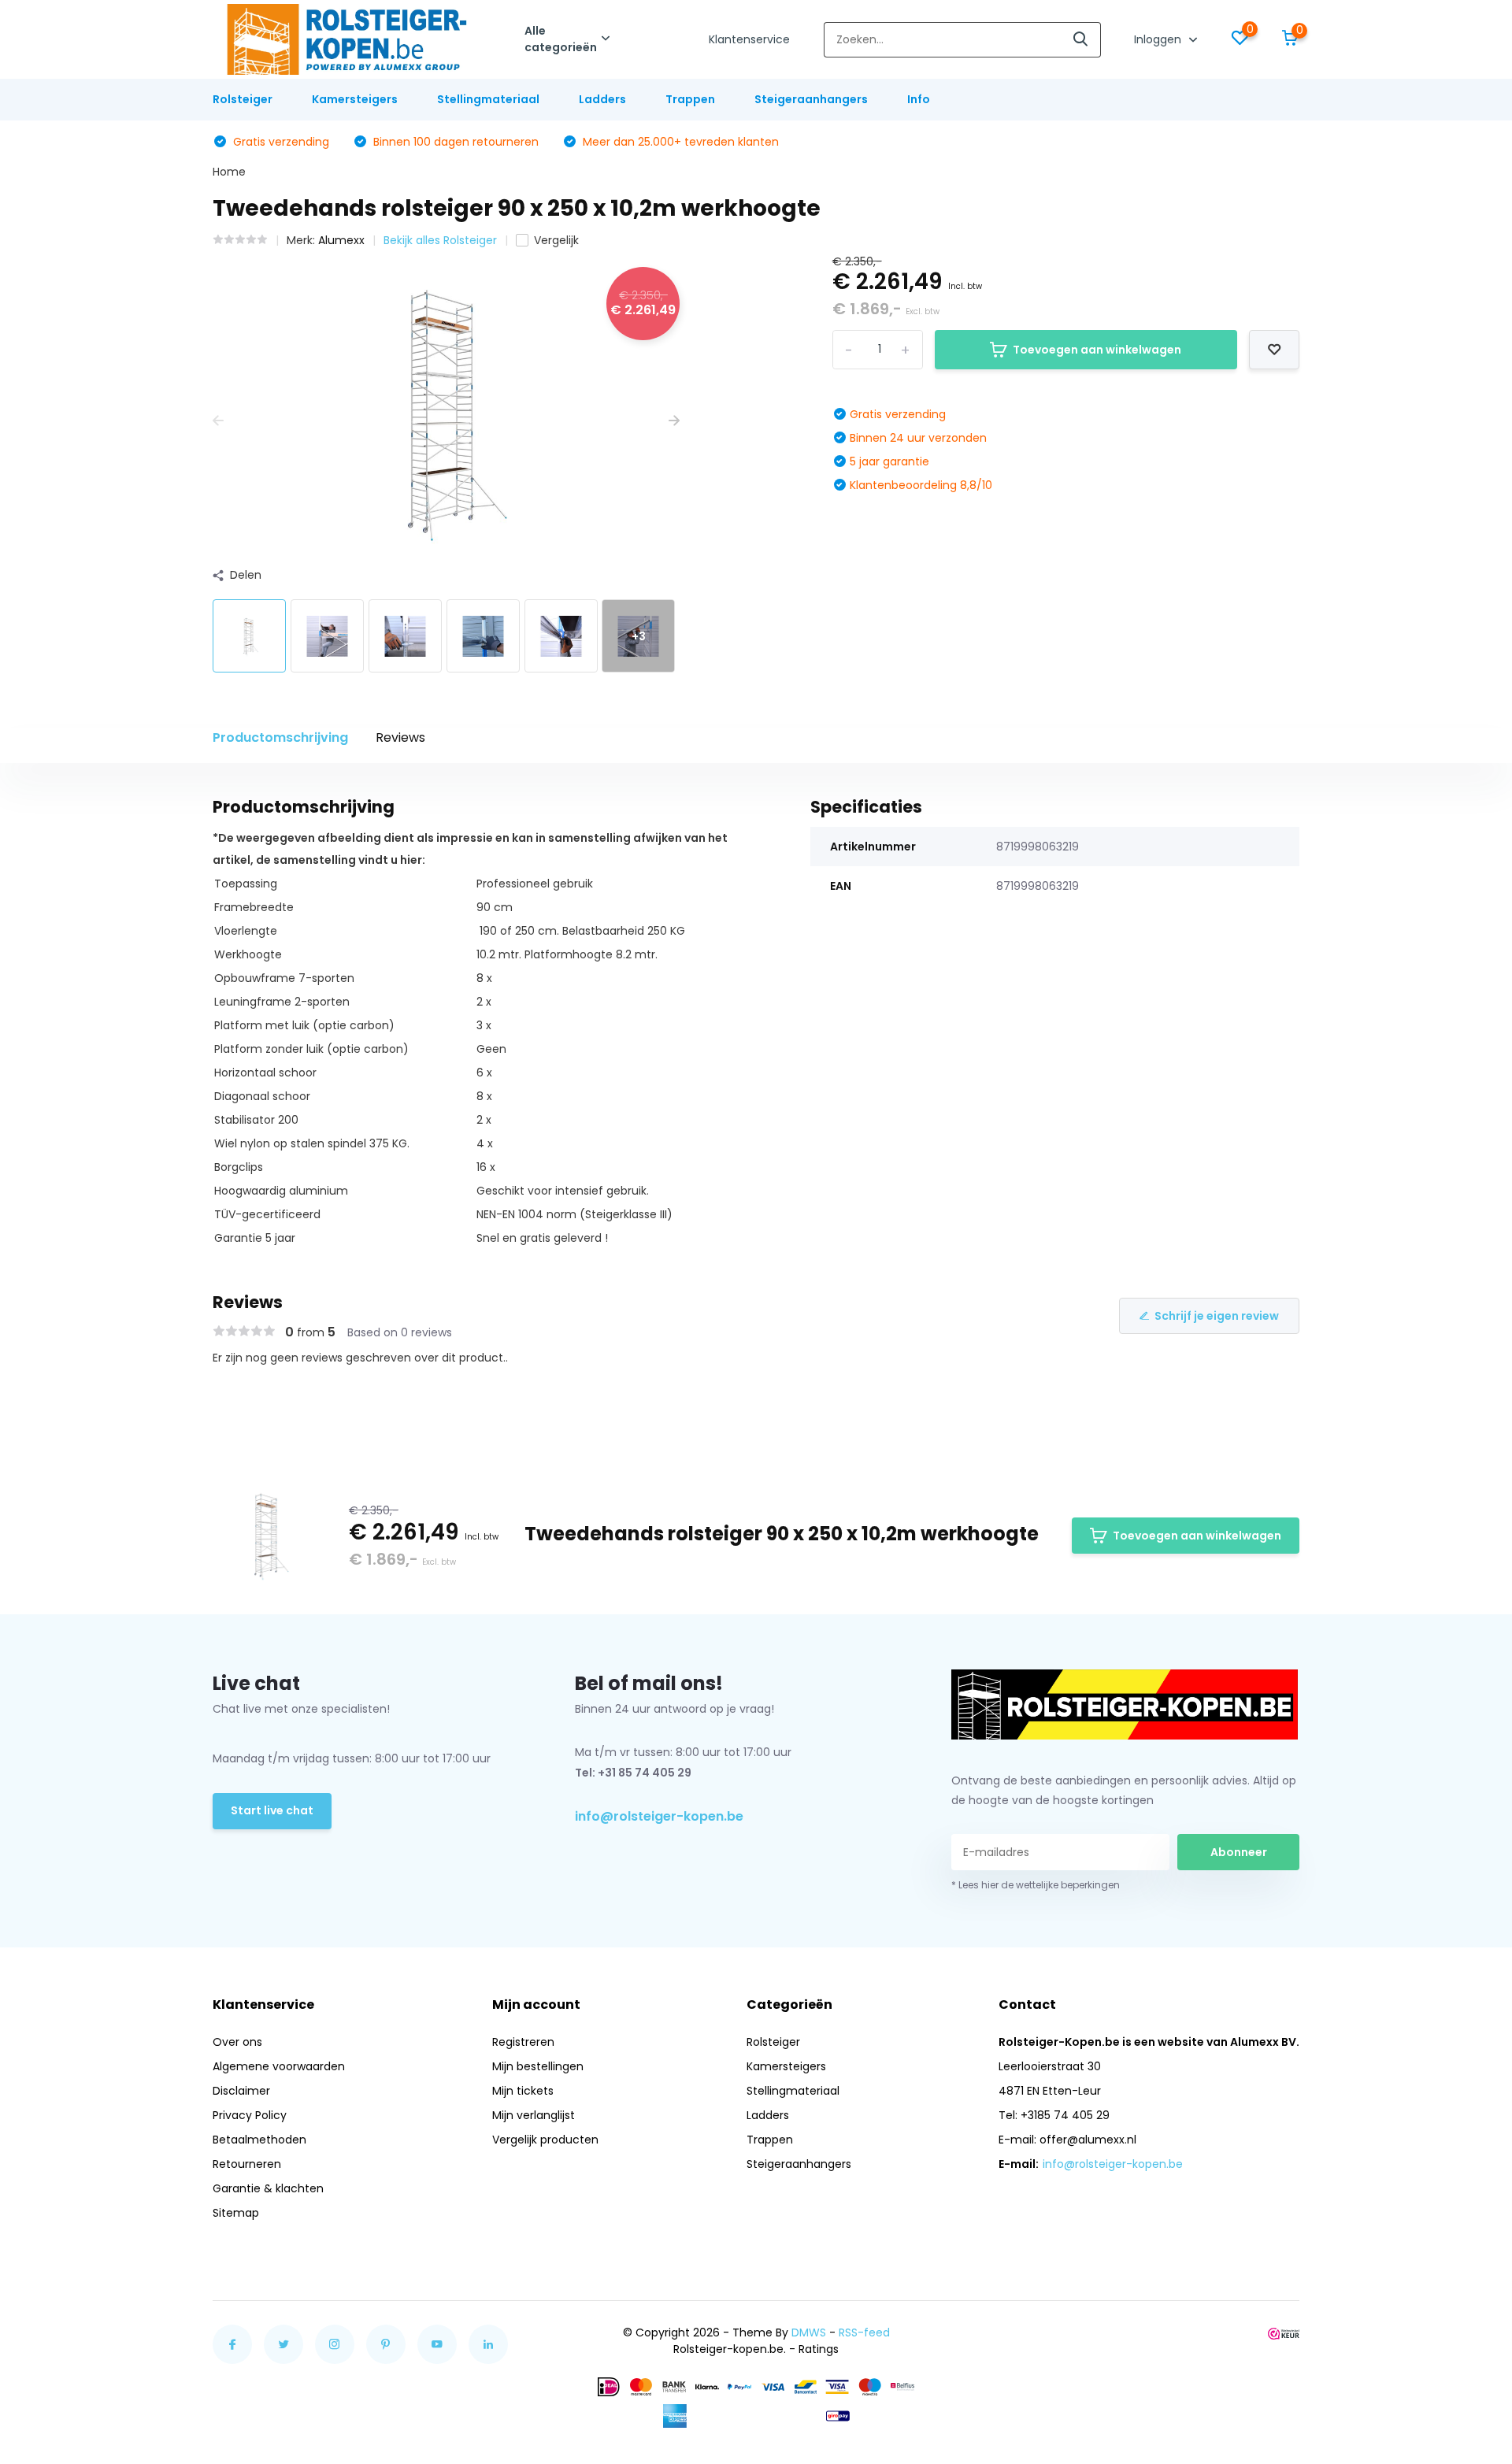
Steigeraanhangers (811, 99)
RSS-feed (864, 2332)
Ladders (602, 99)
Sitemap (236, 2213)
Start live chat (272, 1810)
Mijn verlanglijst (534, 2115)
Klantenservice (749, 39)
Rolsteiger (243, 99)
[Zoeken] (1081, 40)
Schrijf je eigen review (1217, 1316)
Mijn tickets (523, 2091)
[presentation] (218, 421)
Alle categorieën (561, 39)
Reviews (400, 737)
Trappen (690, 99)
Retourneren (247, 2164)
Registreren (523, 2042)
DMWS (809, 2332)
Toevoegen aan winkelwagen (1097, 350)
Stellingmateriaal (488, 99)
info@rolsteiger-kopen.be (659, 1816)
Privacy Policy (250, 2115)
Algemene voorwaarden (279, 2066)
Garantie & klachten (268, 2188)
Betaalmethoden (259, 2140)
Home (229, 172)
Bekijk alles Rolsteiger (440, 240)
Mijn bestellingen (538, 2066)
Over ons (237, 2042)
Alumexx (341, 240)
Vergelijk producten (545, 2140)
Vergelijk (556, 240)
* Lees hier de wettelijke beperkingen (1036, 1885)
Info (919, 99)
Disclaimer (241, 2091)
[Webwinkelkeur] (1284, 2333)
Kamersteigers (355, 99)
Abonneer (1239, 1852)
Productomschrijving (280, 737)
